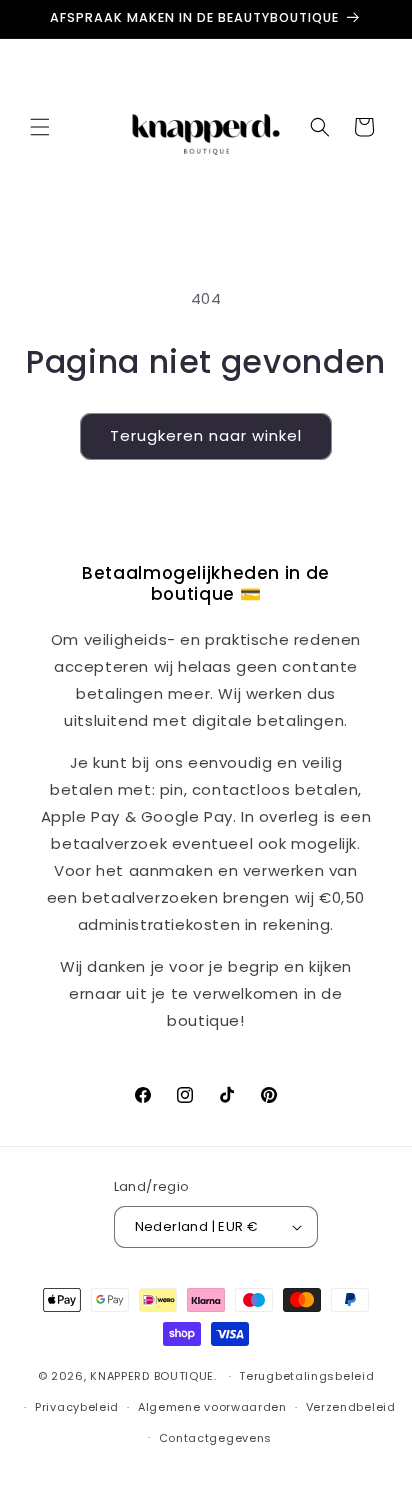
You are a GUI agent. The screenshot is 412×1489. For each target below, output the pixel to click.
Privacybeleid (77, 1407)
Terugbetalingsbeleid (306, 1376)
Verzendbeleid (351, 1407)
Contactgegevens (216, 1438)
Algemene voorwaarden (212, 1407)
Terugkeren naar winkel (206, 435)
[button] (40, 127)
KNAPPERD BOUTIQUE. (153, 1376)
